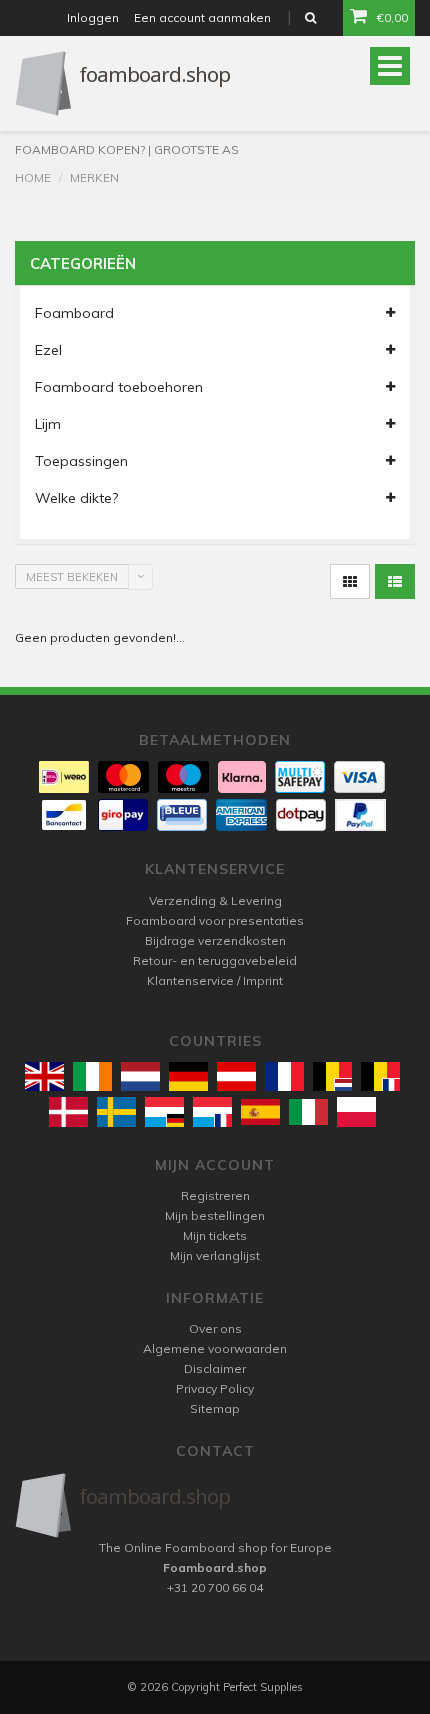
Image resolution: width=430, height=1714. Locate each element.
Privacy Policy (215, 1388)
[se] (116, 1111)
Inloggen (93, 17)
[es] (260, 1112)
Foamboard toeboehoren (119, 387)
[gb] (44, 1076)
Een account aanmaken (202, 17)
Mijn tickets (215, 1235)
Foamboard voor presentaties (215, 920)
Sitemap (215, 1408)
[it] (308, 1112)
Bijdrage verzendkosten (215, 940)
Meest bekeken (72, 577)
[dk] (68, 1111)
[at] (236, 1076)
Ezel (48, 350)
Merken (94, 177)
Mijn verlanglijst (215, 1255)
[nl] (140, 1076)
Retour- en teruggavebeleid (215, 960)
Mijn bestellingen (215, 1215)
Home (33, 177)
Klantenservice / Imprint (215, 980)
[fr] (284, 1076)
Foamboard (74, 313)
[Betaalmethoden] (64, 777)
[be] (332, 1076)
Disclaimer (215, 1368)
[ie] (92, 1076)
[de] (188, 1076)
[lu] (164, 1111)
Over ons (215, 1328)
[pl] (356, 1111)
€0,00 (392, 17)
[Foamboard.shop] (215, 1505)
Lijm (48, 424)
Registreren (215, 1195)
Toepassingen (81, 461)
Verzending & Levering (215, 900)
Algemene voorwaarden (215, 1348)
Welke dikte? (76, 498)
